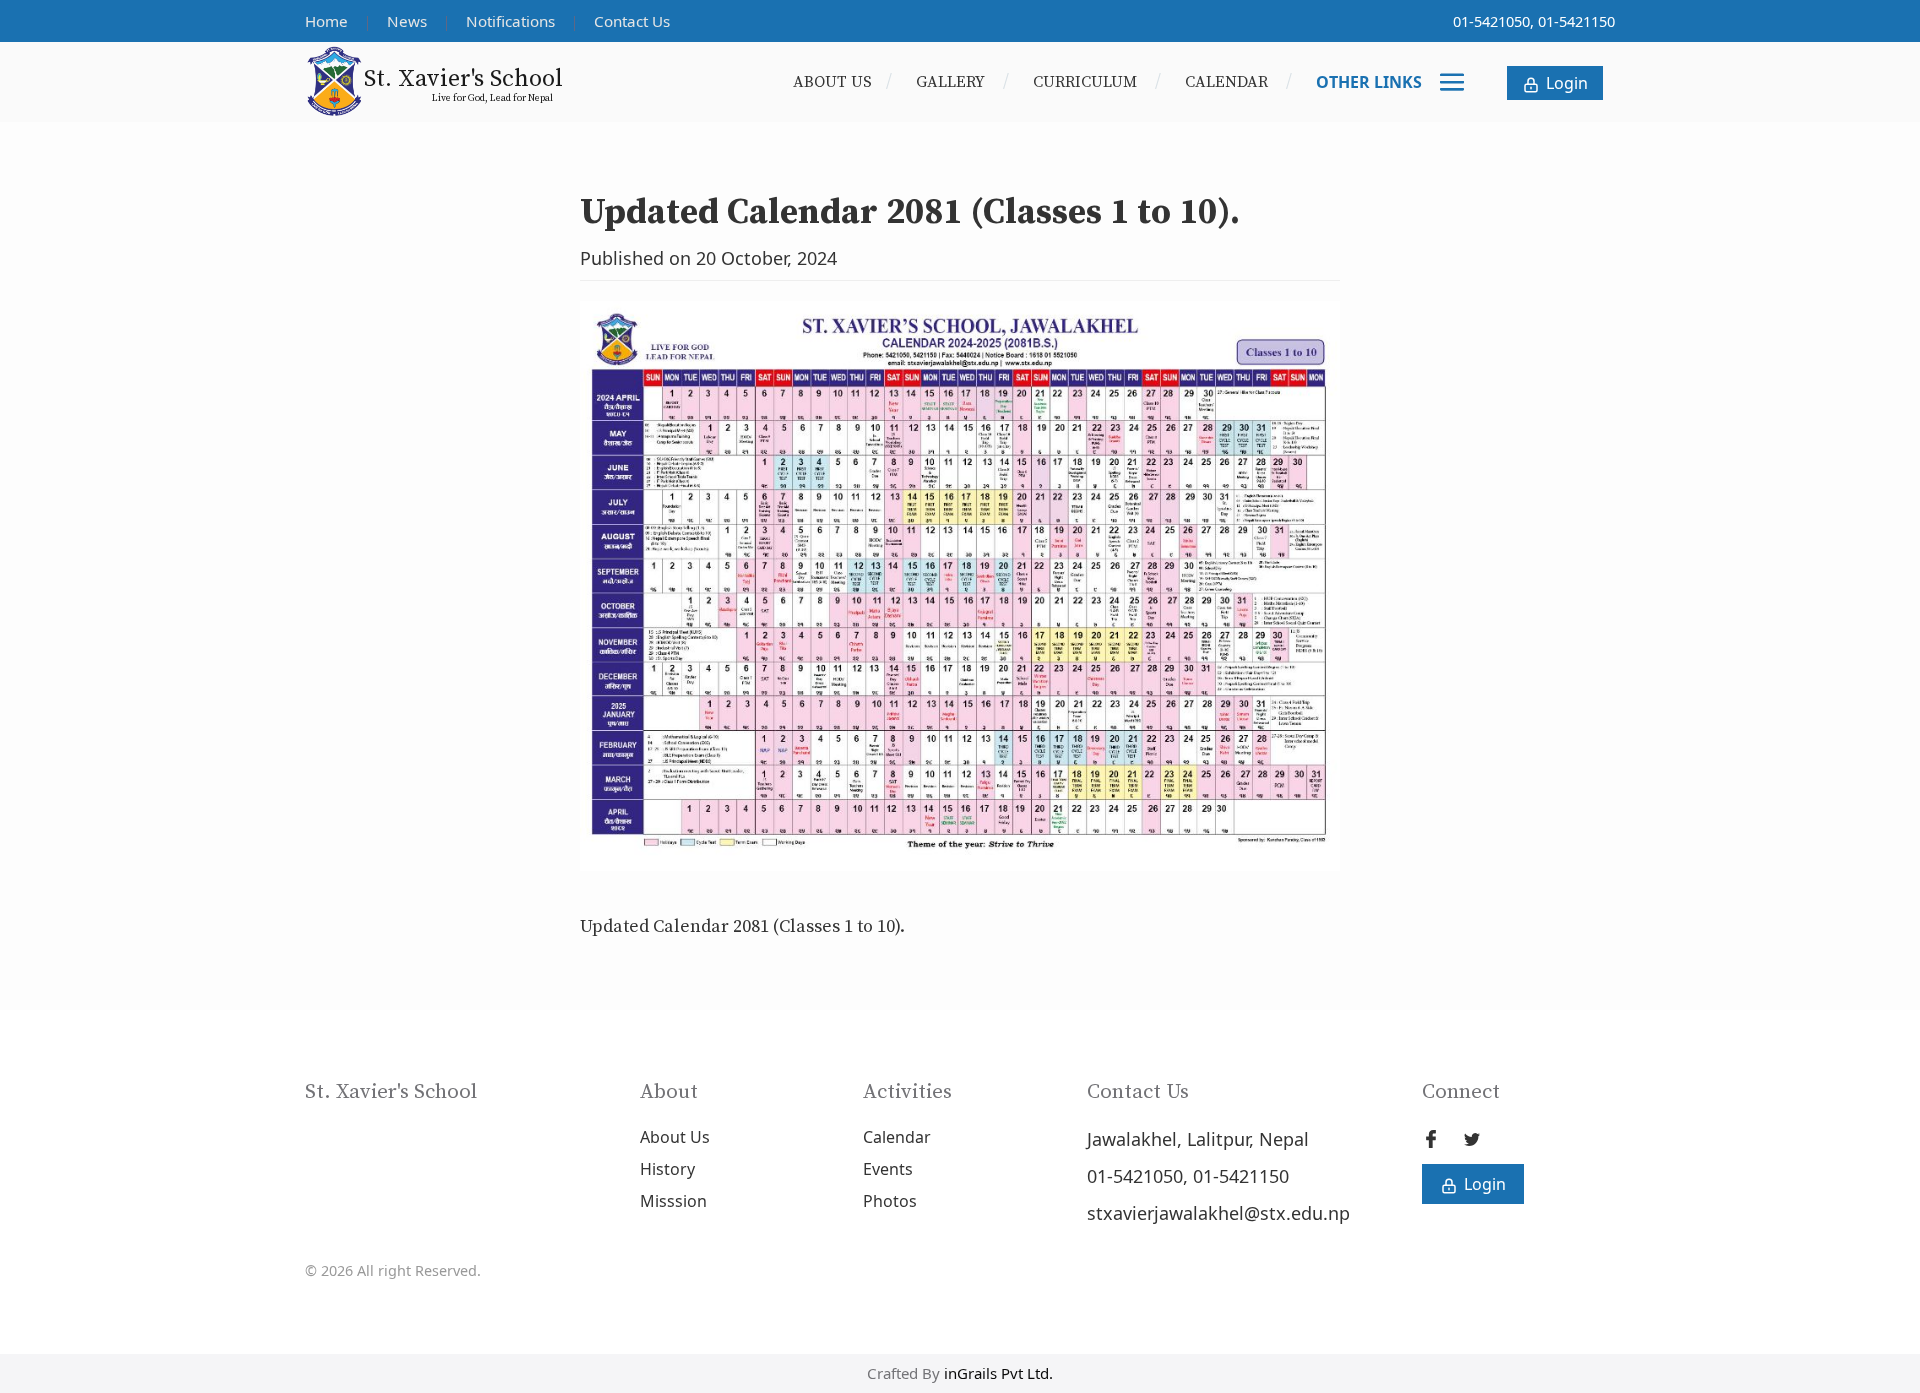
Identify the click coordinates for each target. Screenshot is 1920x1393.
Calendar (1228, 82)
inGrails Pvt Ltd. (998, 1373)
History (667, 1169)
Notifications (512, 21)
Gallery (952, 82)
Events (888, 1169)
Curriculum (1087, 82)
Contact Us (632, 21)
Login (1565, 83)
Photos (890, 1201)
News (409, 21)
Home (328, 21)
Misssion (673, 1201)
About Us (832, 82)
